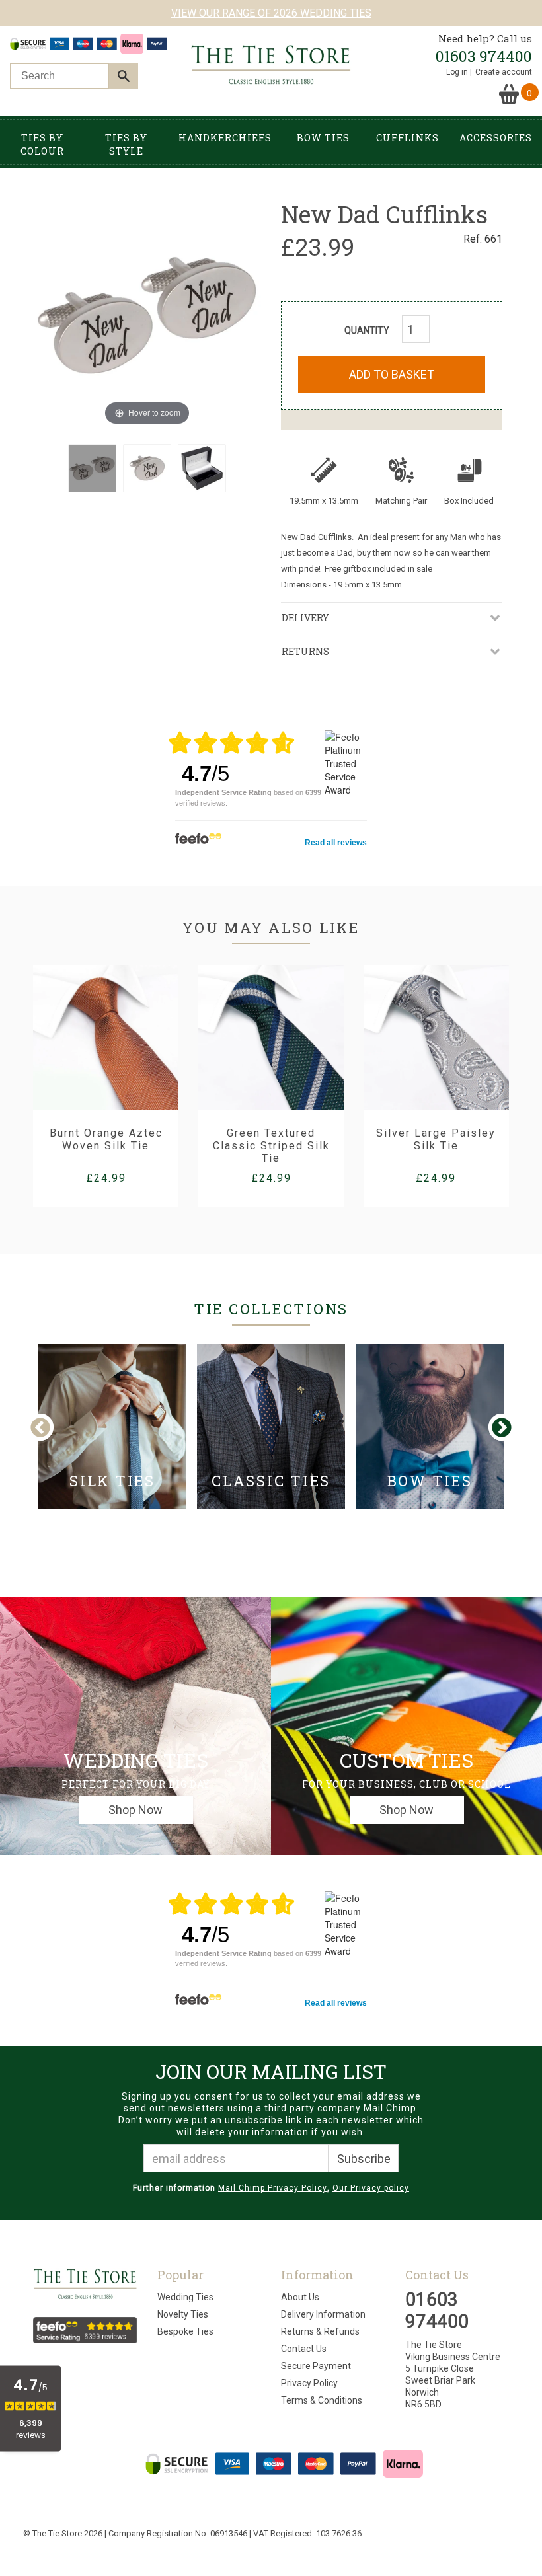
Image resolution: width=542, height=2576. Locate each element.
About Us (300, 2297)
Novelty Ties (183, 2314)
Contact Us (304, 2349)
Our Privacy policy (371, 2188)
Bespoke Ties (185, 2331)
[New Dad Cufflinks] (92, 468)
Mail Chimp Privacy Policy (273, 2188)
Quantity (367, 330)
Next (501, 1428)
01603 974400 (484, 56)
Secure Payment (316, 2366)
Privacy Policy (309, 2383)
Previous (51, 1428)
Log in (457, 72)
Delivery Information (323, 2314)
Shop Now (135, 1810)
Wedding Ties (185, 2297)
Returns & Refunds (320, 2331)
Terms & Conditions (322, 2400)
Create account (504, 72)
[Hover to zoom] (147, 313)
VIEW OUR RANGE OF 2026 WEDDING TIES (271, 13)
